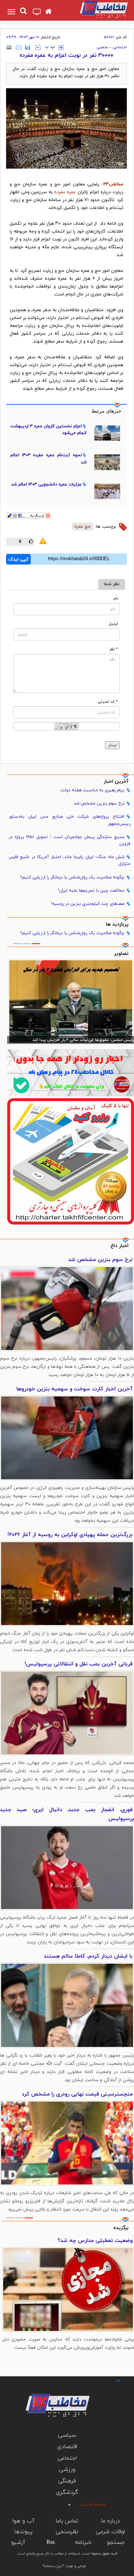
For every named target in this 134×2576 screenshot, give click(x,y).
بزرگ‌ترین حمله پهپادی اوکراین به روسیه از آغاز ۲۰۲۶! (70, 1535)
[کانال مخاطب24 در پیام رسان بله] (71, 1073)
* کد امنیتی (108, 702)
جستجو (116, 2542)
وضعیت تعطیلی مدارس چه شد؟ (95, 2241)
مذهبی (102, 47)
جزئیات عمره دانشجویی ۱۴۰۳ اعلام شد (46, 484)
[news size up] (61, 48)
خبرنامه (83, 2542)
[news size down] (38, 48)
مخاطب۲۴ (113, 184)
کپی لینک (18, 559)
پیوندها (23, 2532)
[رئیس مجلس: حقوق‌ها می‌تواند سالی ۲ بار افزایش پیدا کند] (71, 1001)
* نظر (114, 649)
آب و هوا (23, 2521)
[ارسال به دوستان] (19, 47)
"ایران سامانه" (53, 2566)
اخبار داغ (120, 1246)
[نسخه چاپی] (9, 47)
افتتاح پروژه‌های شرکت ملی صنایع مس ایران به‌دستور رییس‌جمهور (70, 820)
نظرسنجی (67, 2532)
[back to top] (112, 2380)
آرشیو (18, 2542)
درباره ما (111, 2521)
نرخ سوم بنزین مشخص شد (99, 803)
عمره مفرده (65, 192)
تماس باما (67, 2521)
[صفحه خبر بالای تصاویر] (71, 1161)
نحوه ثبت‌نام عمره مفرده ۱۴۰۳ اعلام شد (48, 459)
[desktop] (37, 13)
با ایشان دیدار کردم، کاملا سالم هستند (88, 1956)
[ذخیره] (28, 47)
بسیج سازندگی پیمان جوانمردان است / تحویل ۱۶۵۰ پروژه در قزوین (70, 840)
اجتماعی (120, 47)
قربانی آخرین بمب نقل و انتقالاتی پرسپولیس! (79, 1664)
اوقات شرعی (110, 2532)
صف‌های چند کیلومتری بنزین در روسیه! (88, 904)
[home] (48, 12)
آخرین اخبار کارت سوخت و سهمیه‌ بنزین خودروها (75, 1389)
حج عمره (83, 527)
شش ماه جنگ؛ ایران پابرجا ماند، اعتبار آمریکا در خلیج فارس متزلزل (70, 860)
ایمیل (113, 624)
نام (116, 599)
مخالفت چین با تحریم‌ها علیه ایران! (91, 891)
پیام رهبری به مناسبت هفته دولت (92, 790)
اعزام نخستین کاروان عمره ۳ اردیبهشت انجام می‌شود (48, 430)
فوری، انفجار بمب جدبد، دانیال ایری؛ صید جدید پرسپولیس (67, 1814)
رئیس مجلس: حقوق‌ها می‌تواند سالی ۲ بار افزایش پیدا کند (83, 1040)
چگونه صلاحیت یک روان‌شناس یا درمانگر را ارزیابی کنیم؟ (72, 877)
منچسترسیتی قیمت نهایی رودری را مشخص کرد (77, 2094)
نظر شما (112, 584)
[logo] (97, 9)
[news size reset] (50, 48)
